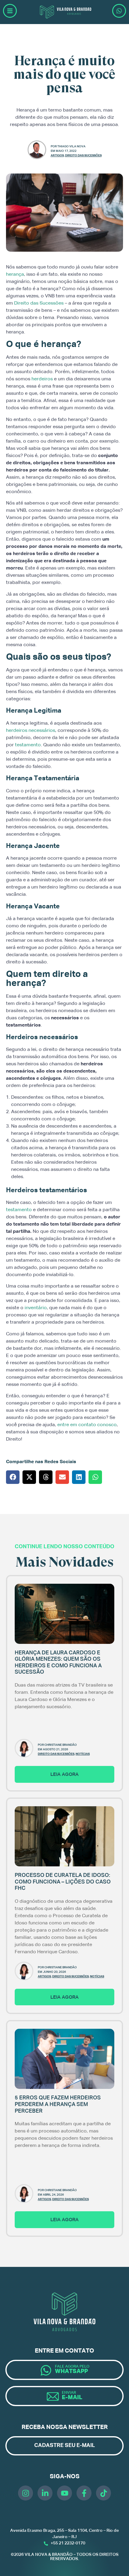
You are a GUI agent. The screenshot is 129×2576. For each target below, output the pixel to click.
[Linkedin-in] (45, 2493)
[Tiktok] (103, 2493)
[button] (13, 1477)
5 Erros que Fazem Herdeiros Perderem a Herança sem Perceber (58, 2104)
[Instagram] (25, 2493)
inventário (36, 1308)
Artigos (57, 155)
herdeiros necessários (31, 731)
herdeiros (42, 379)
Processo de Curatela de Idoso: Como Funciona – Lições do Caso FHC (63, 1882)
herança (15, 275)
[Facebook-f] (84, 2493)
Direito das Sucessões (83, 155)
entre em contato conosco (87, 1425)
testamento (28, 745)
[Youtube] (64, 2493)
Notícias (83, 1754)
